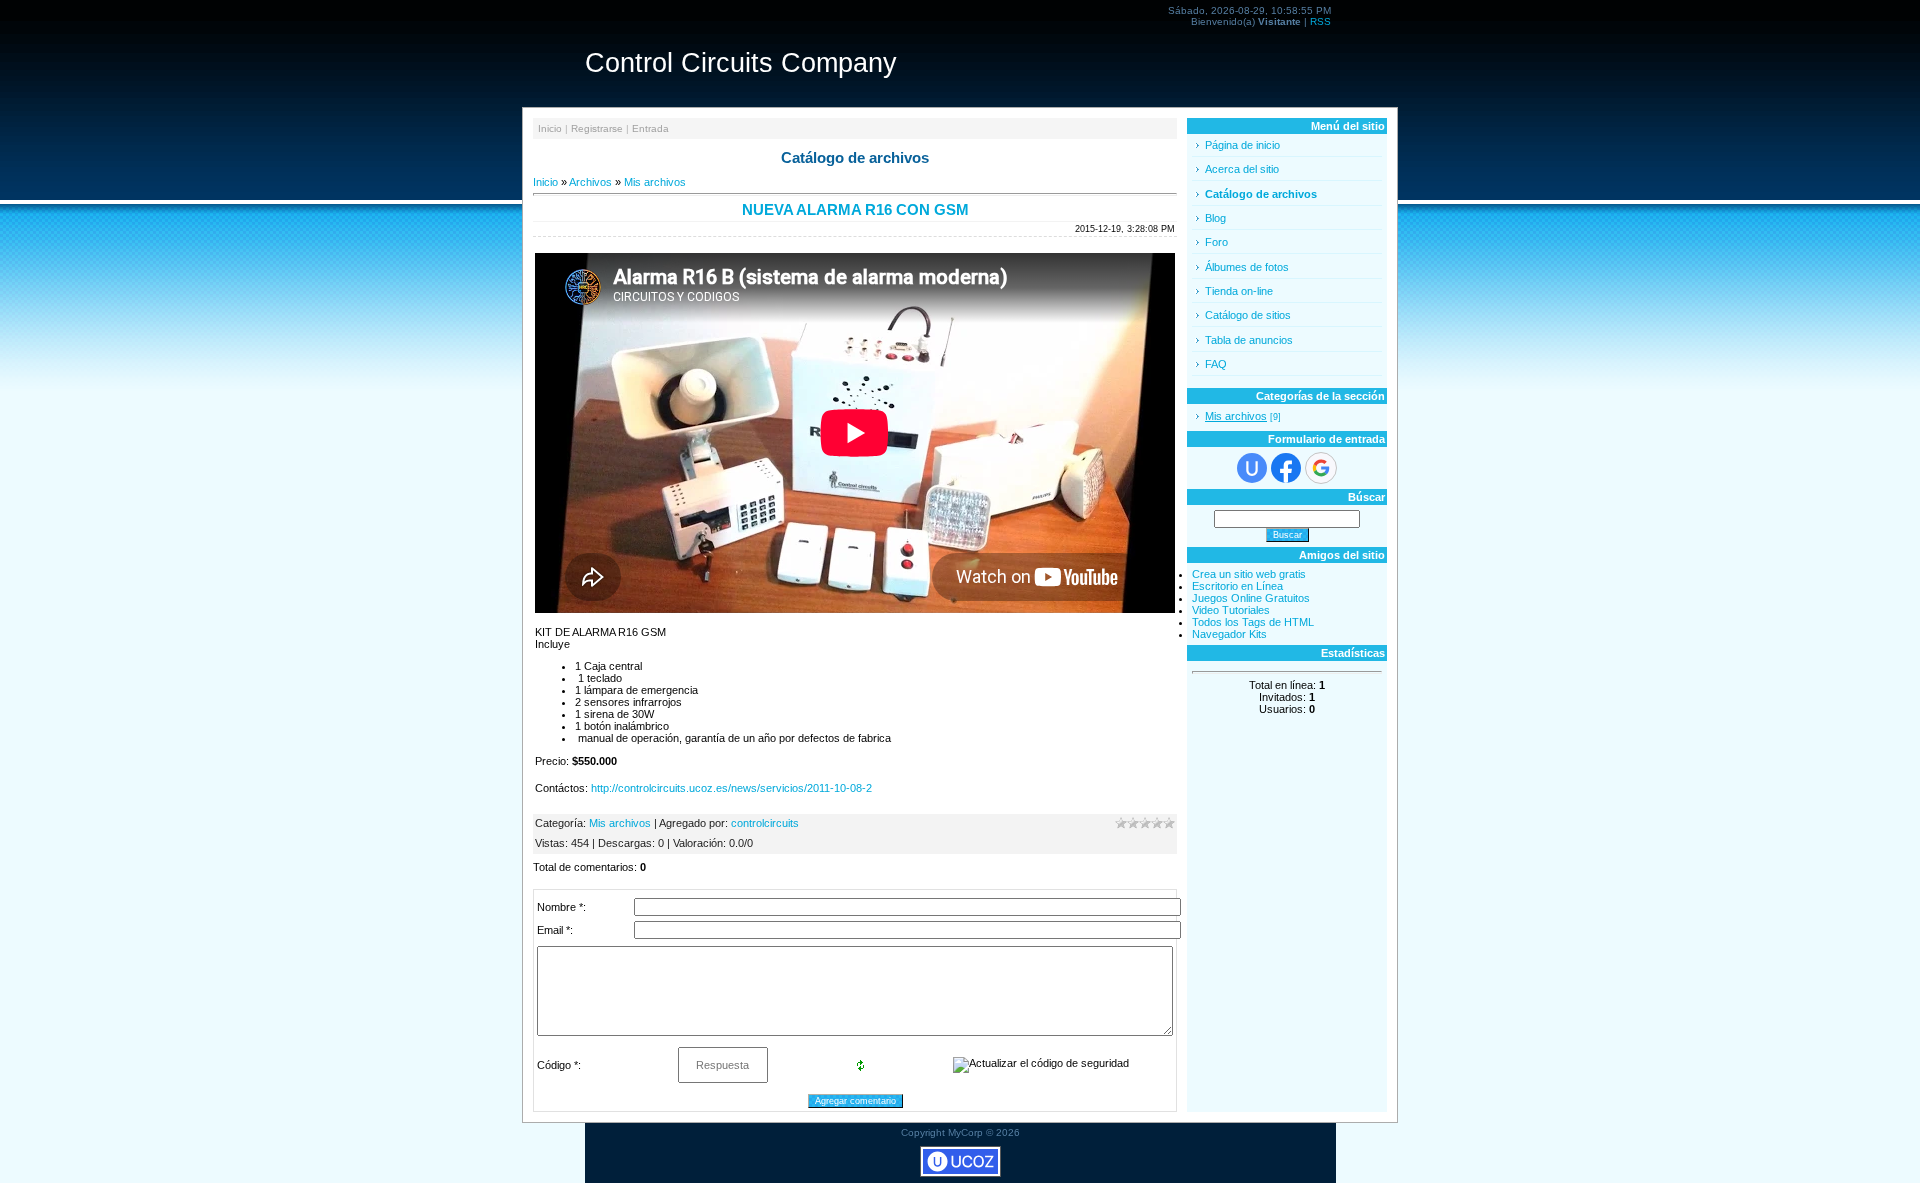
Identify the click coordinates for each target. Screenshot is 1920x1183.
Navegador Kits (1229, 634)
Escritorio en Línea (1237, 586)
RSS (1320, 21)
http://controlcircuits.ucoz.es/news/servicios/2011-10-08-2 (731, 788)
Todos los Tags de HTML (1253, 622)
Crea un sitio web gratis (1249, 574)
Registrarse (597, 128)
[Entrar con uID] (1252, 468)
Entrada (650, 128)
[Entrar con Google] (1321, 468)
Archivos (590, 182)
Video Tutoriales (1231, 610)
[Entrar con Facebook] (1286, 468)
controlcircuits (765, 823)
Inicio (550, 128)
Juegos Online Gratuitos (1251, 598)
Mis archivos (655, 182)
